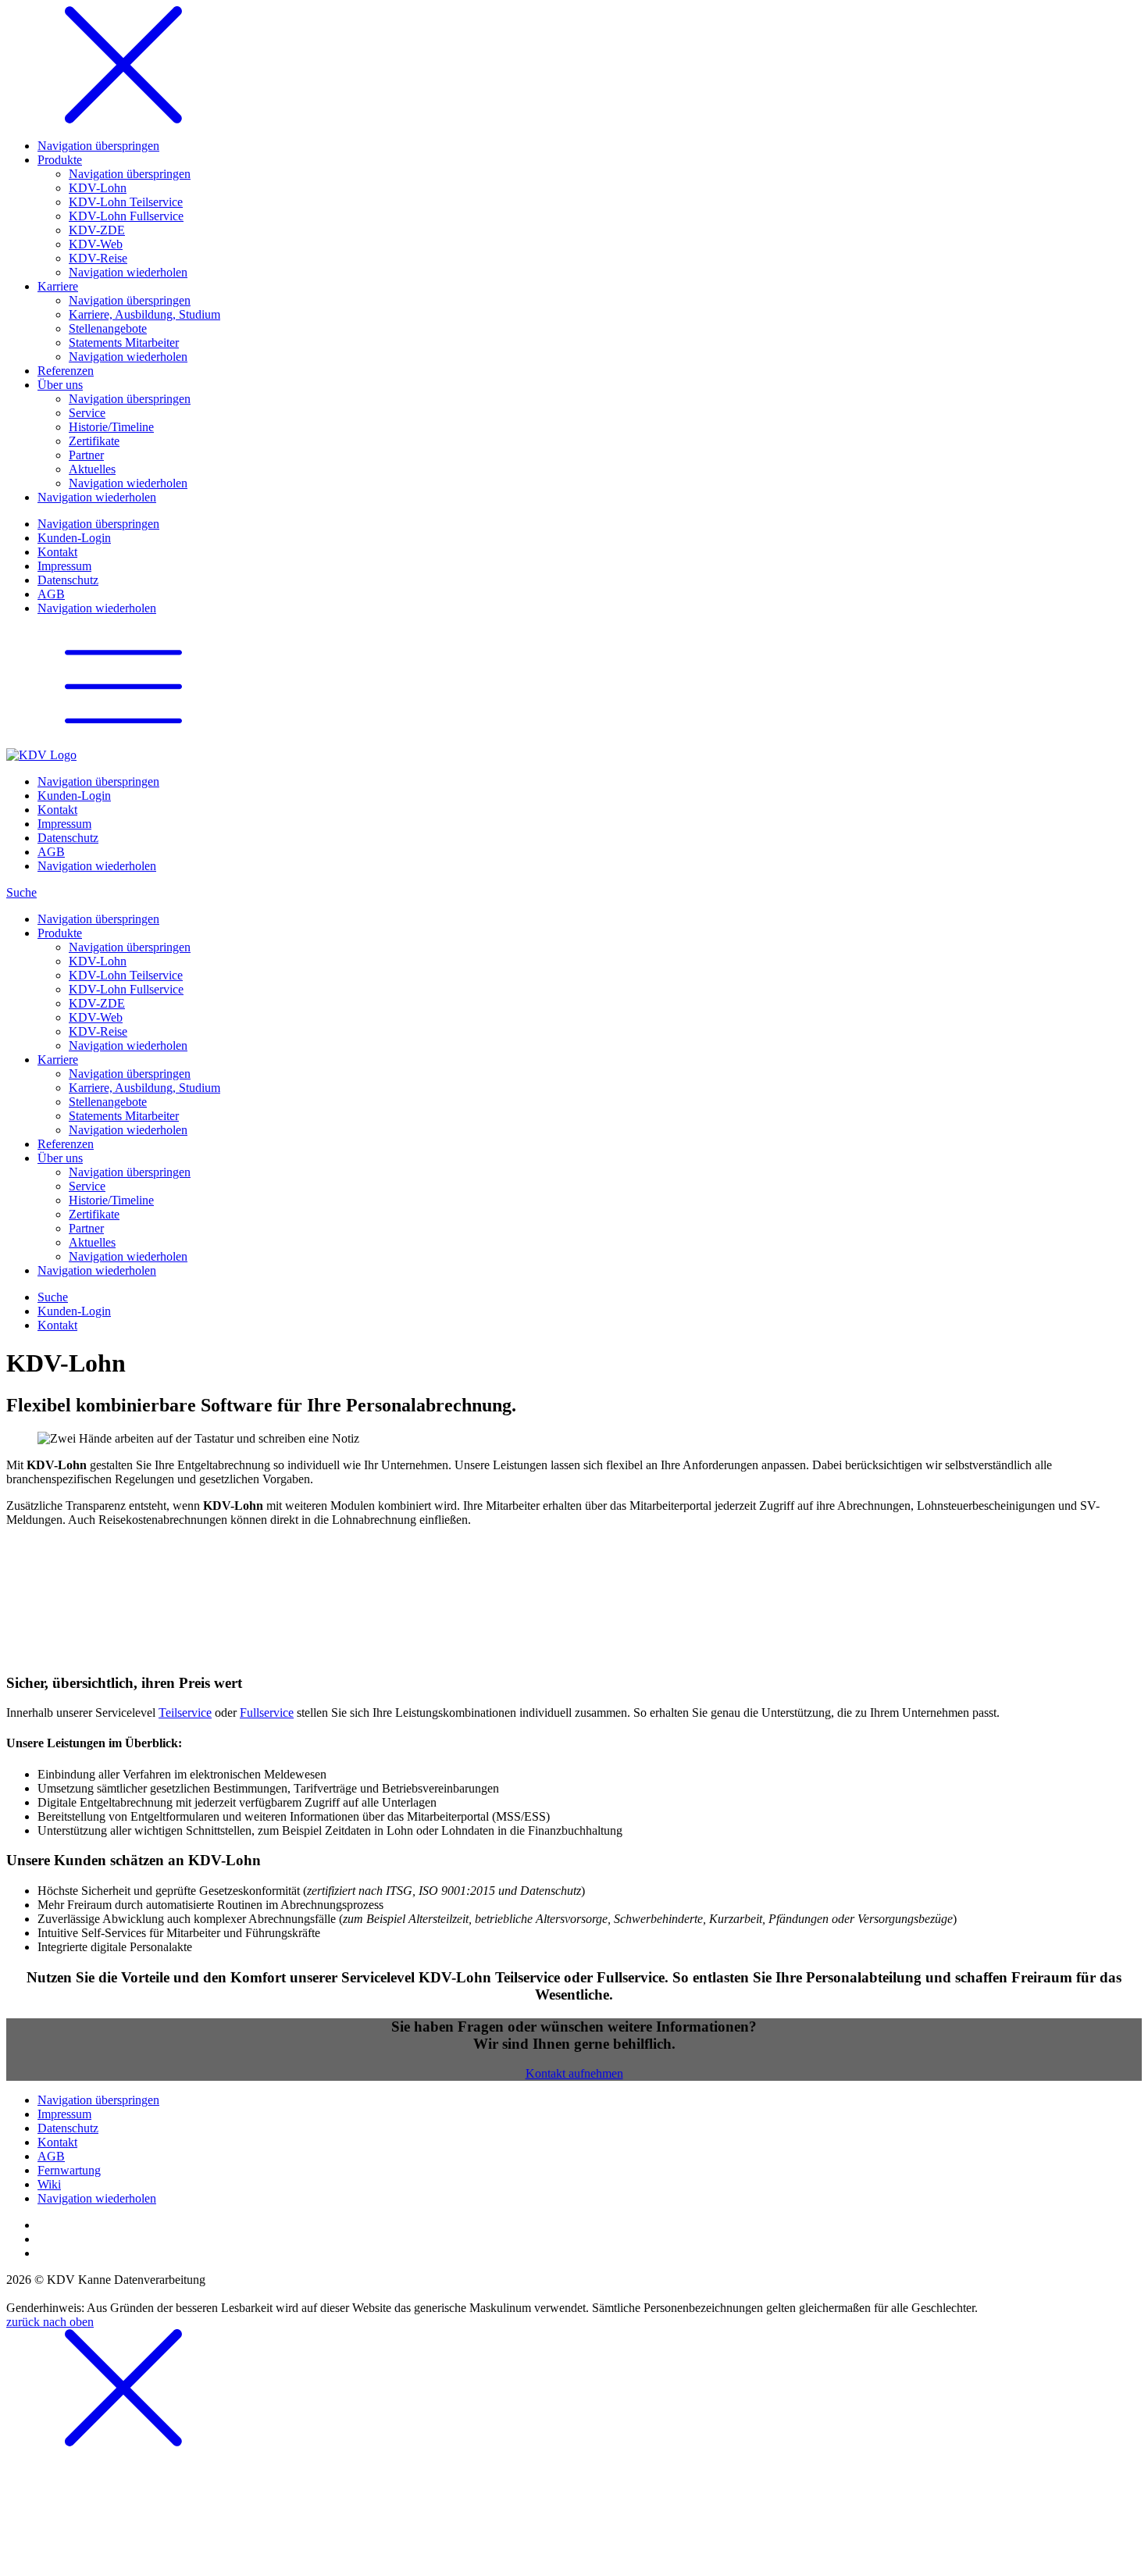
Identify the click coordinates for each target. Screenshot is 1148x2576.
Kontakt (57, 1325)
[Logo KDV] (41, 755)
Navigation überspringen (98, 781)
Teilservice (185, 1713)
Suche (21, 892)
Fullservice (267, 1713)
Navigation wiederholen (97, 866)
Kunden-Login (74, 1311)
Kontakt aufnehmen (574, 2073)
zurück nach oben (50, 2322)
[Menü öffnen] (123, 741)
